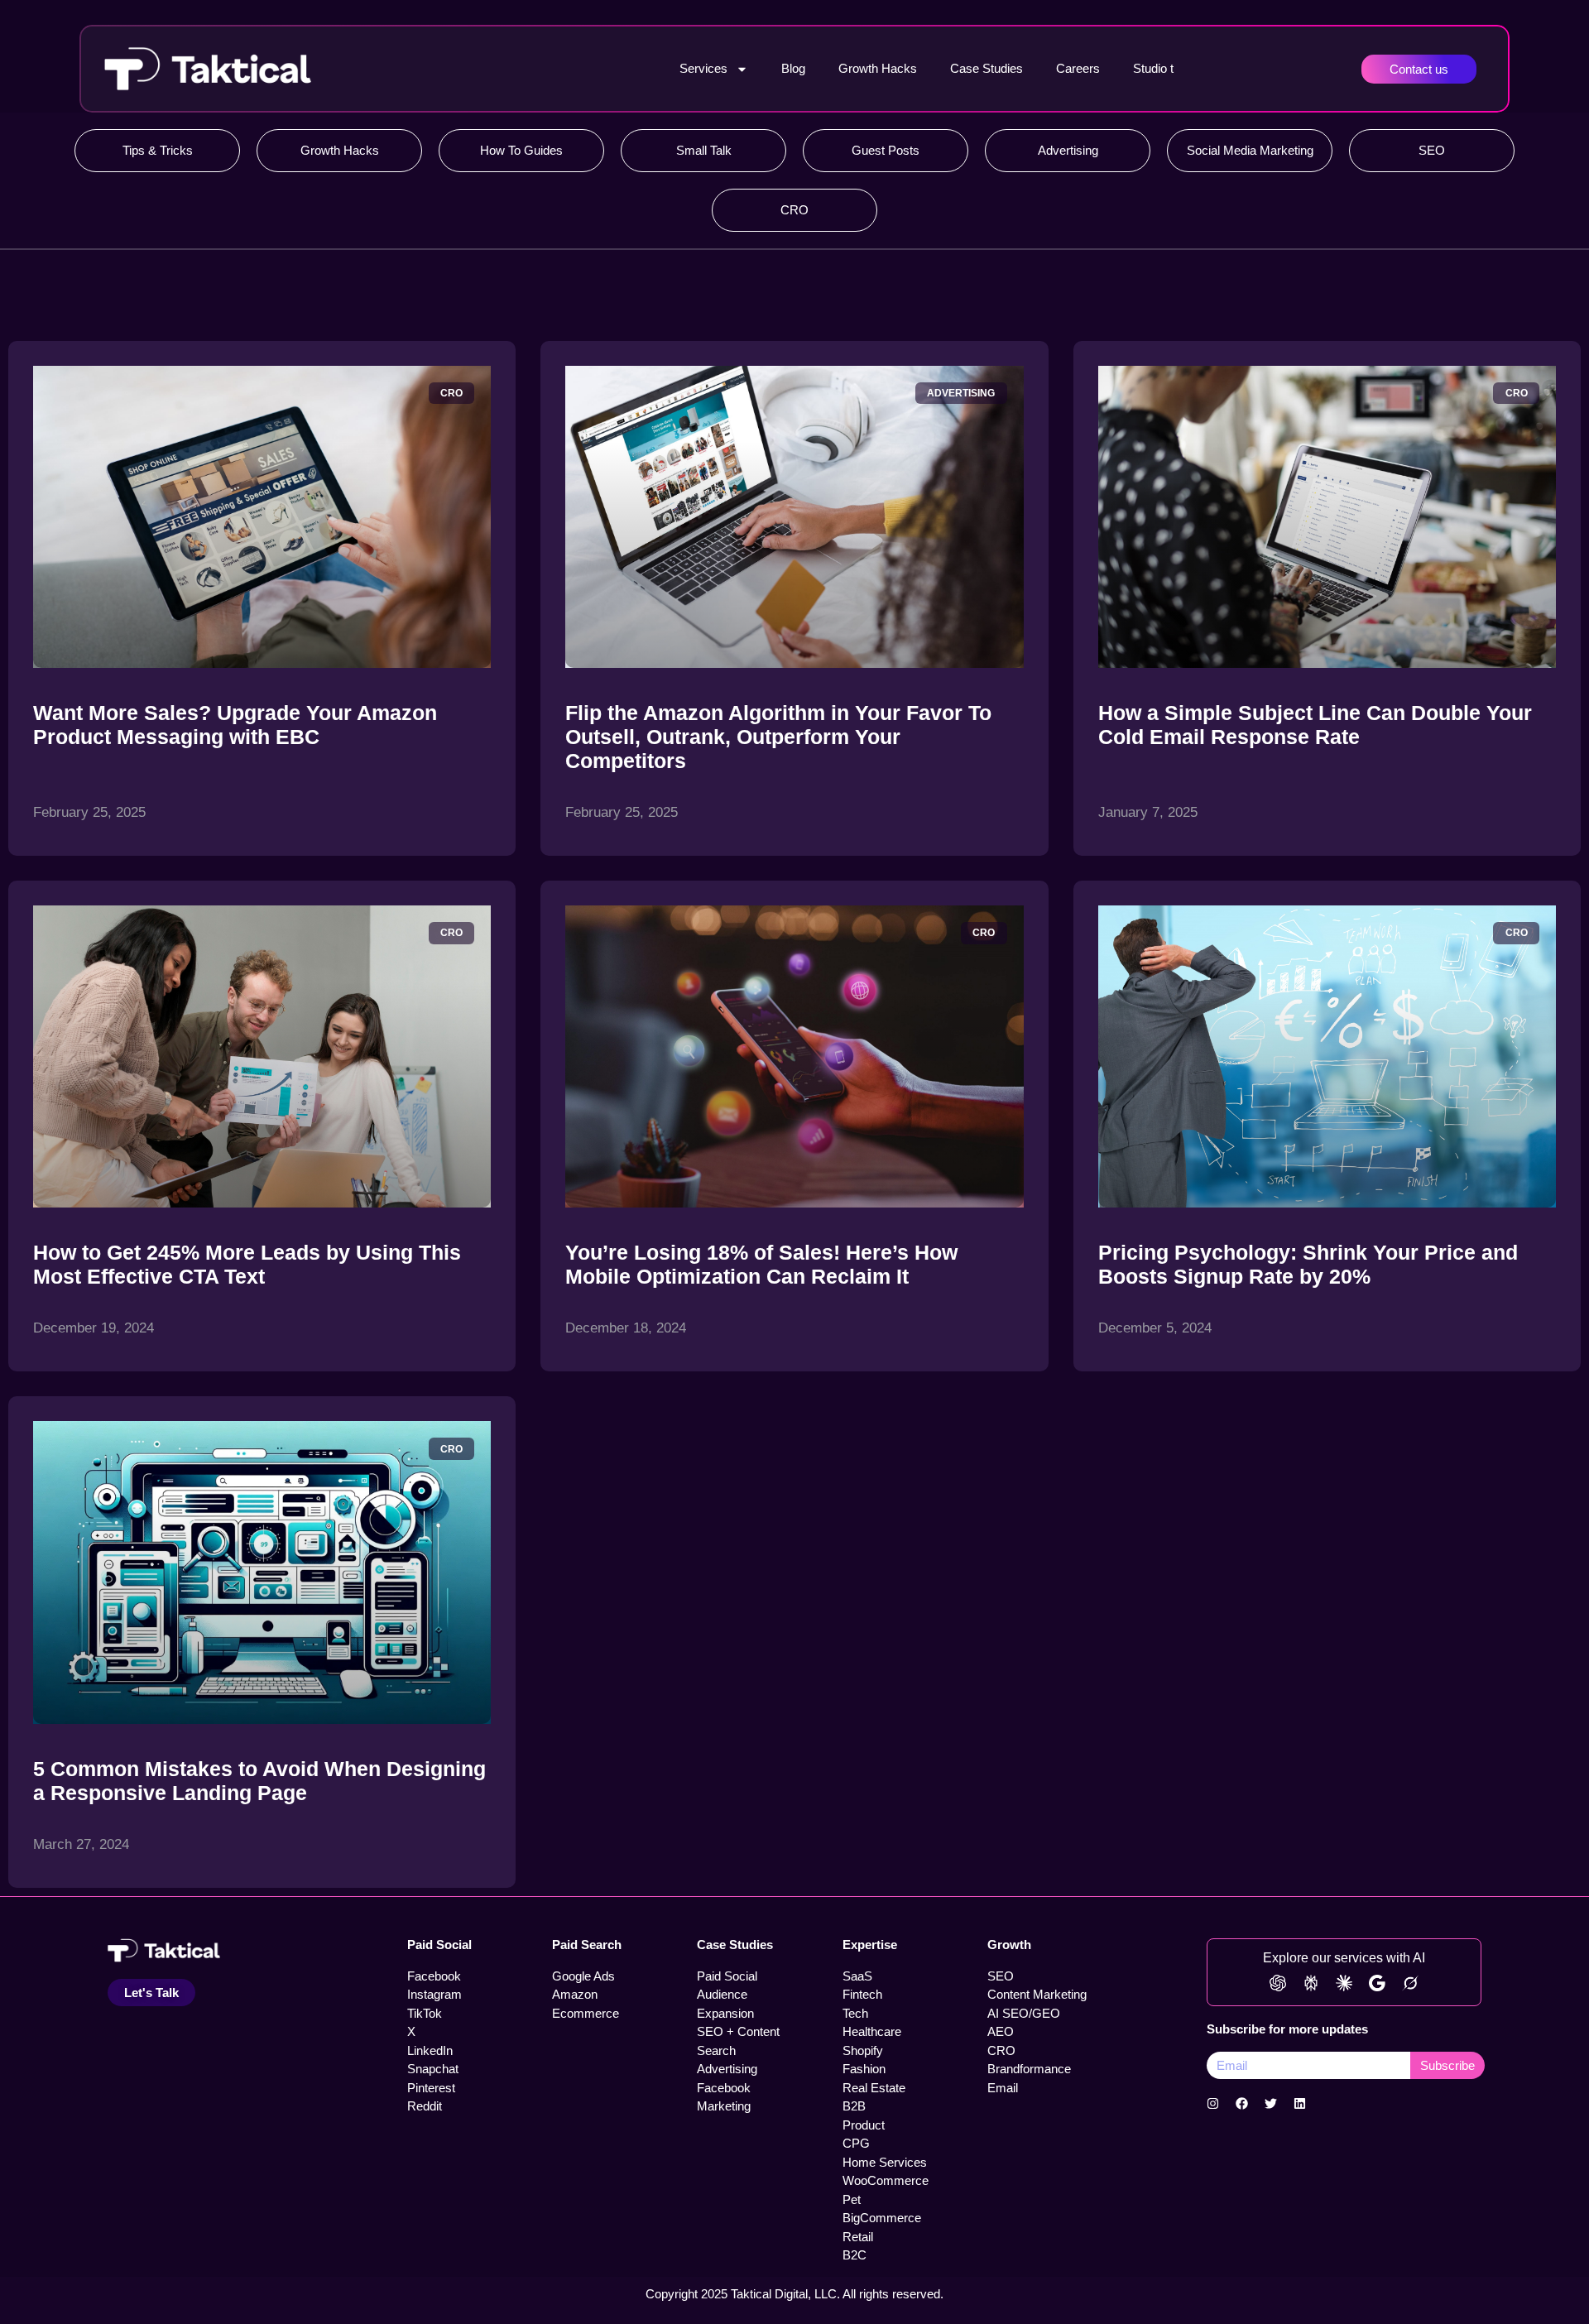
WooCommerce (886, 2180)
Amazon (575, 1994)
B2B (854, 2106)
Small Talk (704, 150)
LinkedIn (430, 2050)
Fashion (864, 2069)
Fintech (862, 1994)
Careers (1078, 68)
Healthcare (872, 2031)
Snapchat (433, 2069)
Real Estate (874, 2088)
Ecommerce (586, 2013)
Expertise (870, 1945)
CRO (794, 210)
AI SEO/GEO (1024, 2013)
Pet (852, 2199)
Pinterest (431, 2088)
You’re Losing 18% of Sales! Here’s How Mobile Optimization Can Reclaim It (761, 1264)
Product (864, 2125)
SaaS (857, 1976)
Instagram (434, 1994)
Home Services (885, 2162)
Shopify (863, 2050)
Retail (858, 2237)
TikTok (425, 2013)
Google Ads (583, 1976)
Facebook (434, 1976)
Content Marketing (1037, 1994)
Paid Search (587, 1945)
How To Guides (521, 150)
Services (703, 68)
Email (1003, 2088)
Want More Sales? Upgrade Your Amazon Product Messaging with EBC (235, 725)
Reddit (425, 2106)
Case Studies (987, 68)
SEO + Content (738, 2031)
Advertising (1068, 150)
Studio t (1153, 68)
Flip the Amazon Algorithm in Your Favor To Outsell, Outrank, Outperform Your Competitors (778, 737)
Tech (855, 2013)
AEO (1001, 2031)
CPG (856, 2143)
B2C (855, 2255)
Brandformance (1029, 2069)
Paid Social (439, 1945)
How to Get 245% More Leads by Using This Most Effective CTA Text (247, 1264)
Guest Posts (886, 150)
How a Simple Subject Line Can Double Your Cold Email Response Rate (1315, 725)
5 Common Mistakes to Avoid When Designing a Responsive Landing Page (259, 1781)
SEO (1432, 150)
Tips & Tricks (158, 150)
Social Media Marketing (1250, 150)
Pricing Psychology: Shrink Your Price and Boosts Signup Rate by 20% (1308, 1264)
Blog (793, 68)
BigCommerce (882, 2218)
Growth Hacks (878, 68)
